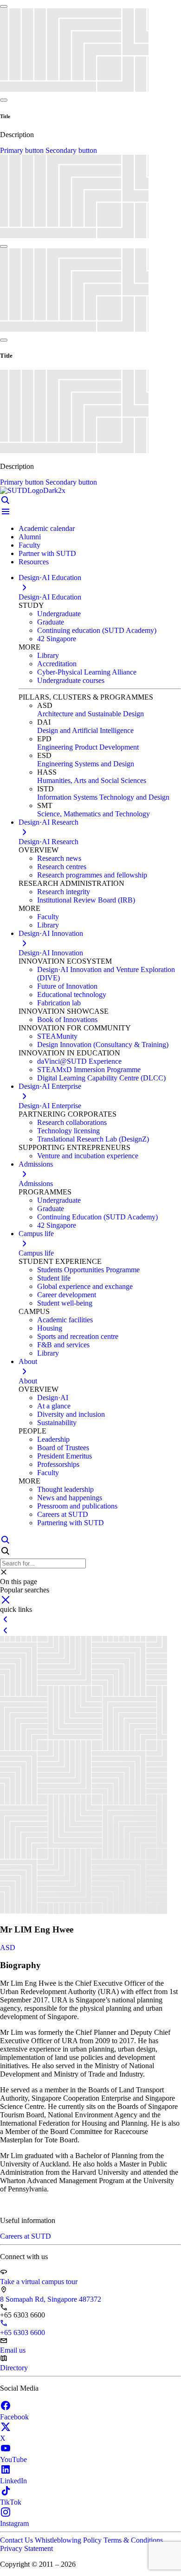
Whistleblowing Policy (69, 2540)
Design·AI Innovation (51, 953)
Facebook (14, 2417)
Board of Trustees (63, 1448)
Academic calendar (47, 528)
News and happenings (70, 1498)
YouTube (13, 2459)
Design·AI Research (48, 842)
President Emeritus (65, 1456)
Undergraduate (59, 614)
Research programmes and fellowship (92, 875)
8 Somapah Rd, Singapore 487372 (51, 2299)
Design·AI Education (50, 597)
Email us (13, 2350)
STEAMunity (57, 1036)
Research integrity (64, 892)
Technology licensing (68, 1131)
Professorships (58, 1464)
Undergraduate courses (71, 680)
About (28, 1381)
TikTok (11, 2502)
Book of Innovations (67, 1020)
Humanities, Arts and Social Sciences (92, 780)
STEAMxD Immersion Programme (89, 1070)
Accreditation (57, 664)
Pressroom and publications (77, 1506)
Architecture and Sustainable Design (90, 714)
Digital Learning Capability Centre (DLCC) (101, 1078)
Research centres (62, 867)
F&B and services (63, 1345)
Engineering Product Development (88, 747)
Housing (50, 1328)
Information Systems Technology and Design (103, 797)
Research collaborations (72, 1122)
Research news (59, 858)
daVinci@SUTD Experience (79, 1061)
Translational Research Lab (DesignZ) (93, 1139)
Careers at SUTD (63, 1514)
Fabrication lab (59, 1003)
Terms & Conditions (133, 2540)
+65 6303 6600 (23, 2333)
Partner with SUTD (47, 553)
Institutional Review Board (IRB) (86, 900)
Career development (67, 1295)
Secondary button (71, 150)
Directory (14, 2368)
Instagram (14, 2523)
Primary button (23, 150)
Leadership (53, 1439)
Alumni (30, 537)
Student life (54, 1278)
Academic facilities (65, 1320)
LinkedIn (13, 2481)
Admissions (36, 1184)
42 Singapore (57, 639)
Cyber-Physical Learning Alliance (87, 672)
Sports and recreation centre (78, 1336)
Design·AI (53, 1398)
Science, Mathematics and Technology (94, 814)
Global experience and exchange (85, 1286)
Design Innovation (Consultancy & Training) (103, 1045)
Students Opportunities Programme (88, 1270)
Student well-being (65, 1303)
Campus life (36, 1253)
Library (48, 655)
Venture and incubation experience (88, 1156)
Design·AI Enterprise (50, 1106)
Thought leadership (65, 1489)
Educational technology (72, 994)
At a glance (54, 1406)
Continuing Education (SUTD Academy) (97, 1217)
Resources (34, 562)
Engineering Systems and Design (86, 764)
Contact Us (17, 2540)
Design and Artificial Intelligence (85, 730)
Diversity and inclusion (71, 1414)
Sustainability (57, 1423)
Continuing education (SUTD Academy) (97, 630)
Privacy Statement (26, 2548)
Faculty (29, 545)
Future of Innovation (67, 986)
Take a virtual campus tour (39, 2282)
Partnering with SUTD (71, 1523)
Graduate (51, 622)
